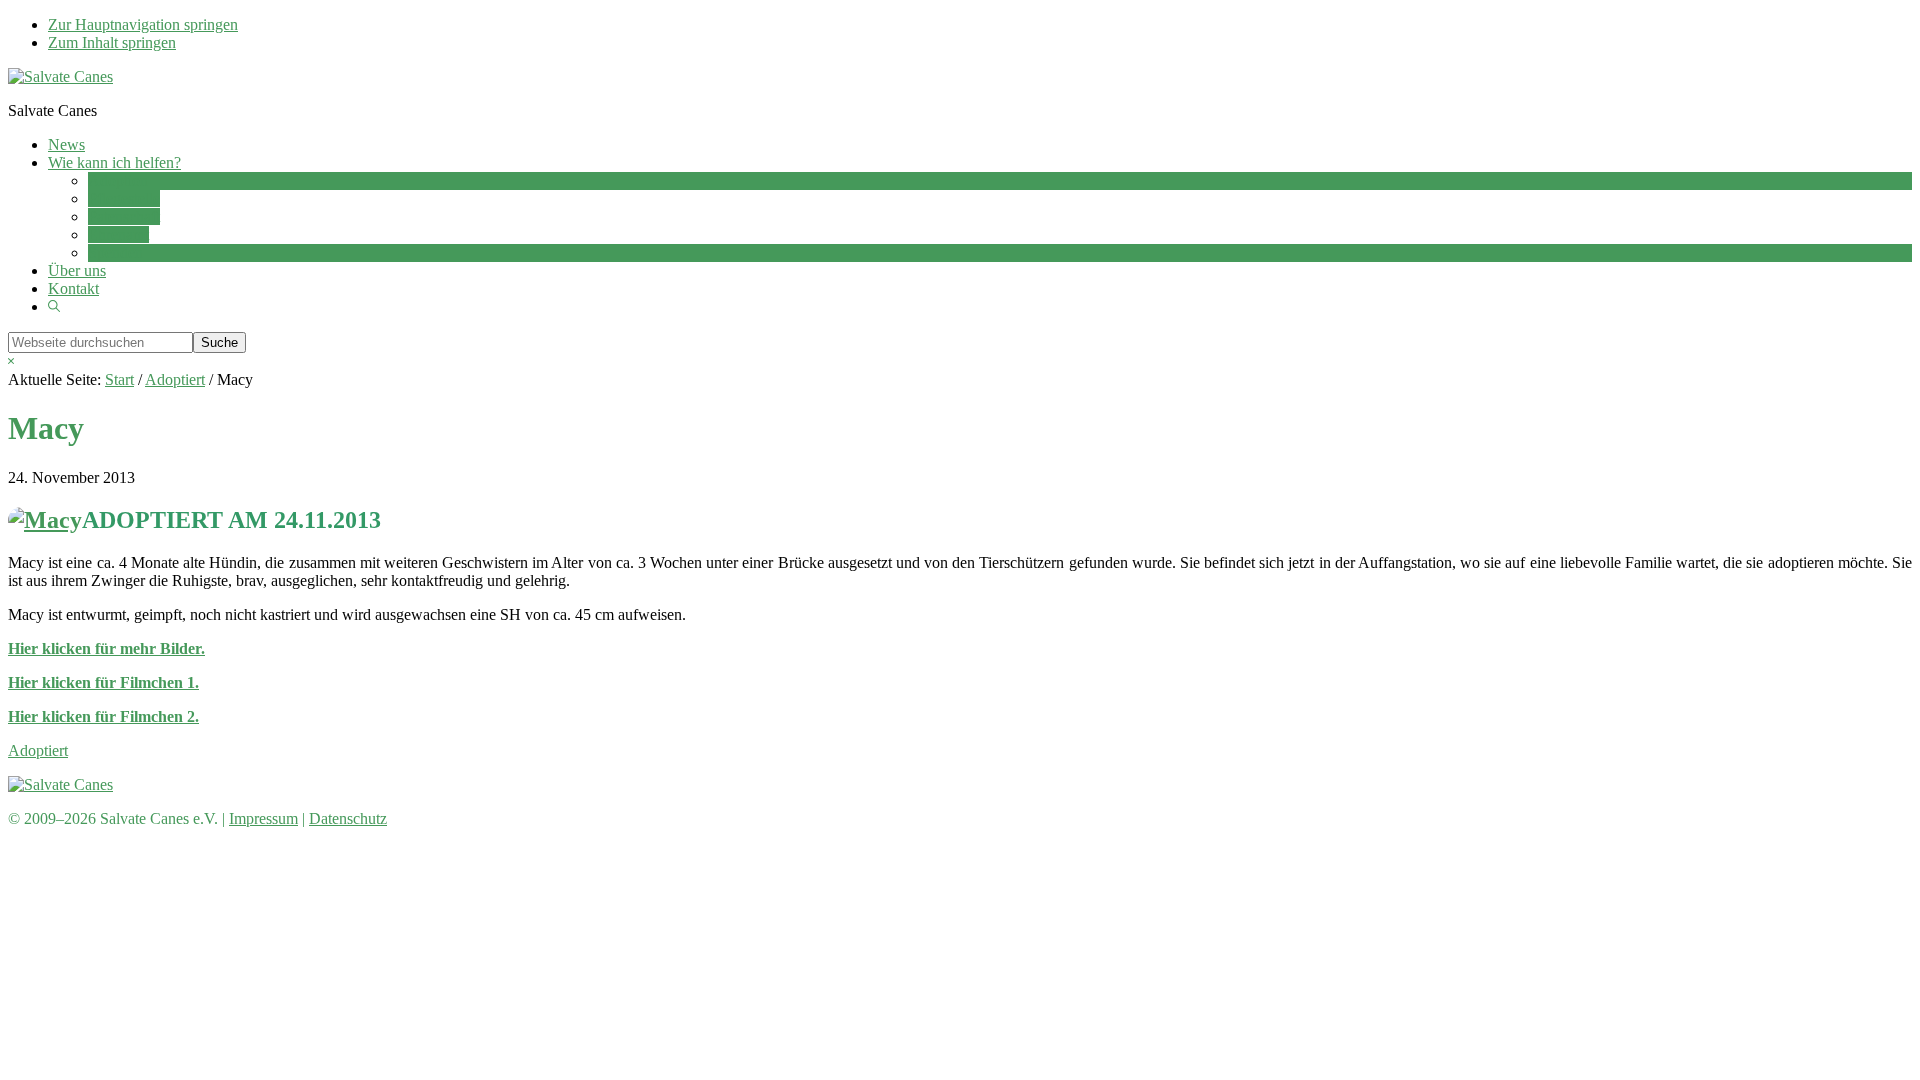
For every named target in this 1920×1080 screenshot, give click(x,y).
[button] (54, 306)
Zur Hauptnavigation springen (143, 24)
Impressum (263, 818)
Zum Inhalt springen (112, 42)
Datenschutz (348, 818)
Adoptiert (38, 750)
